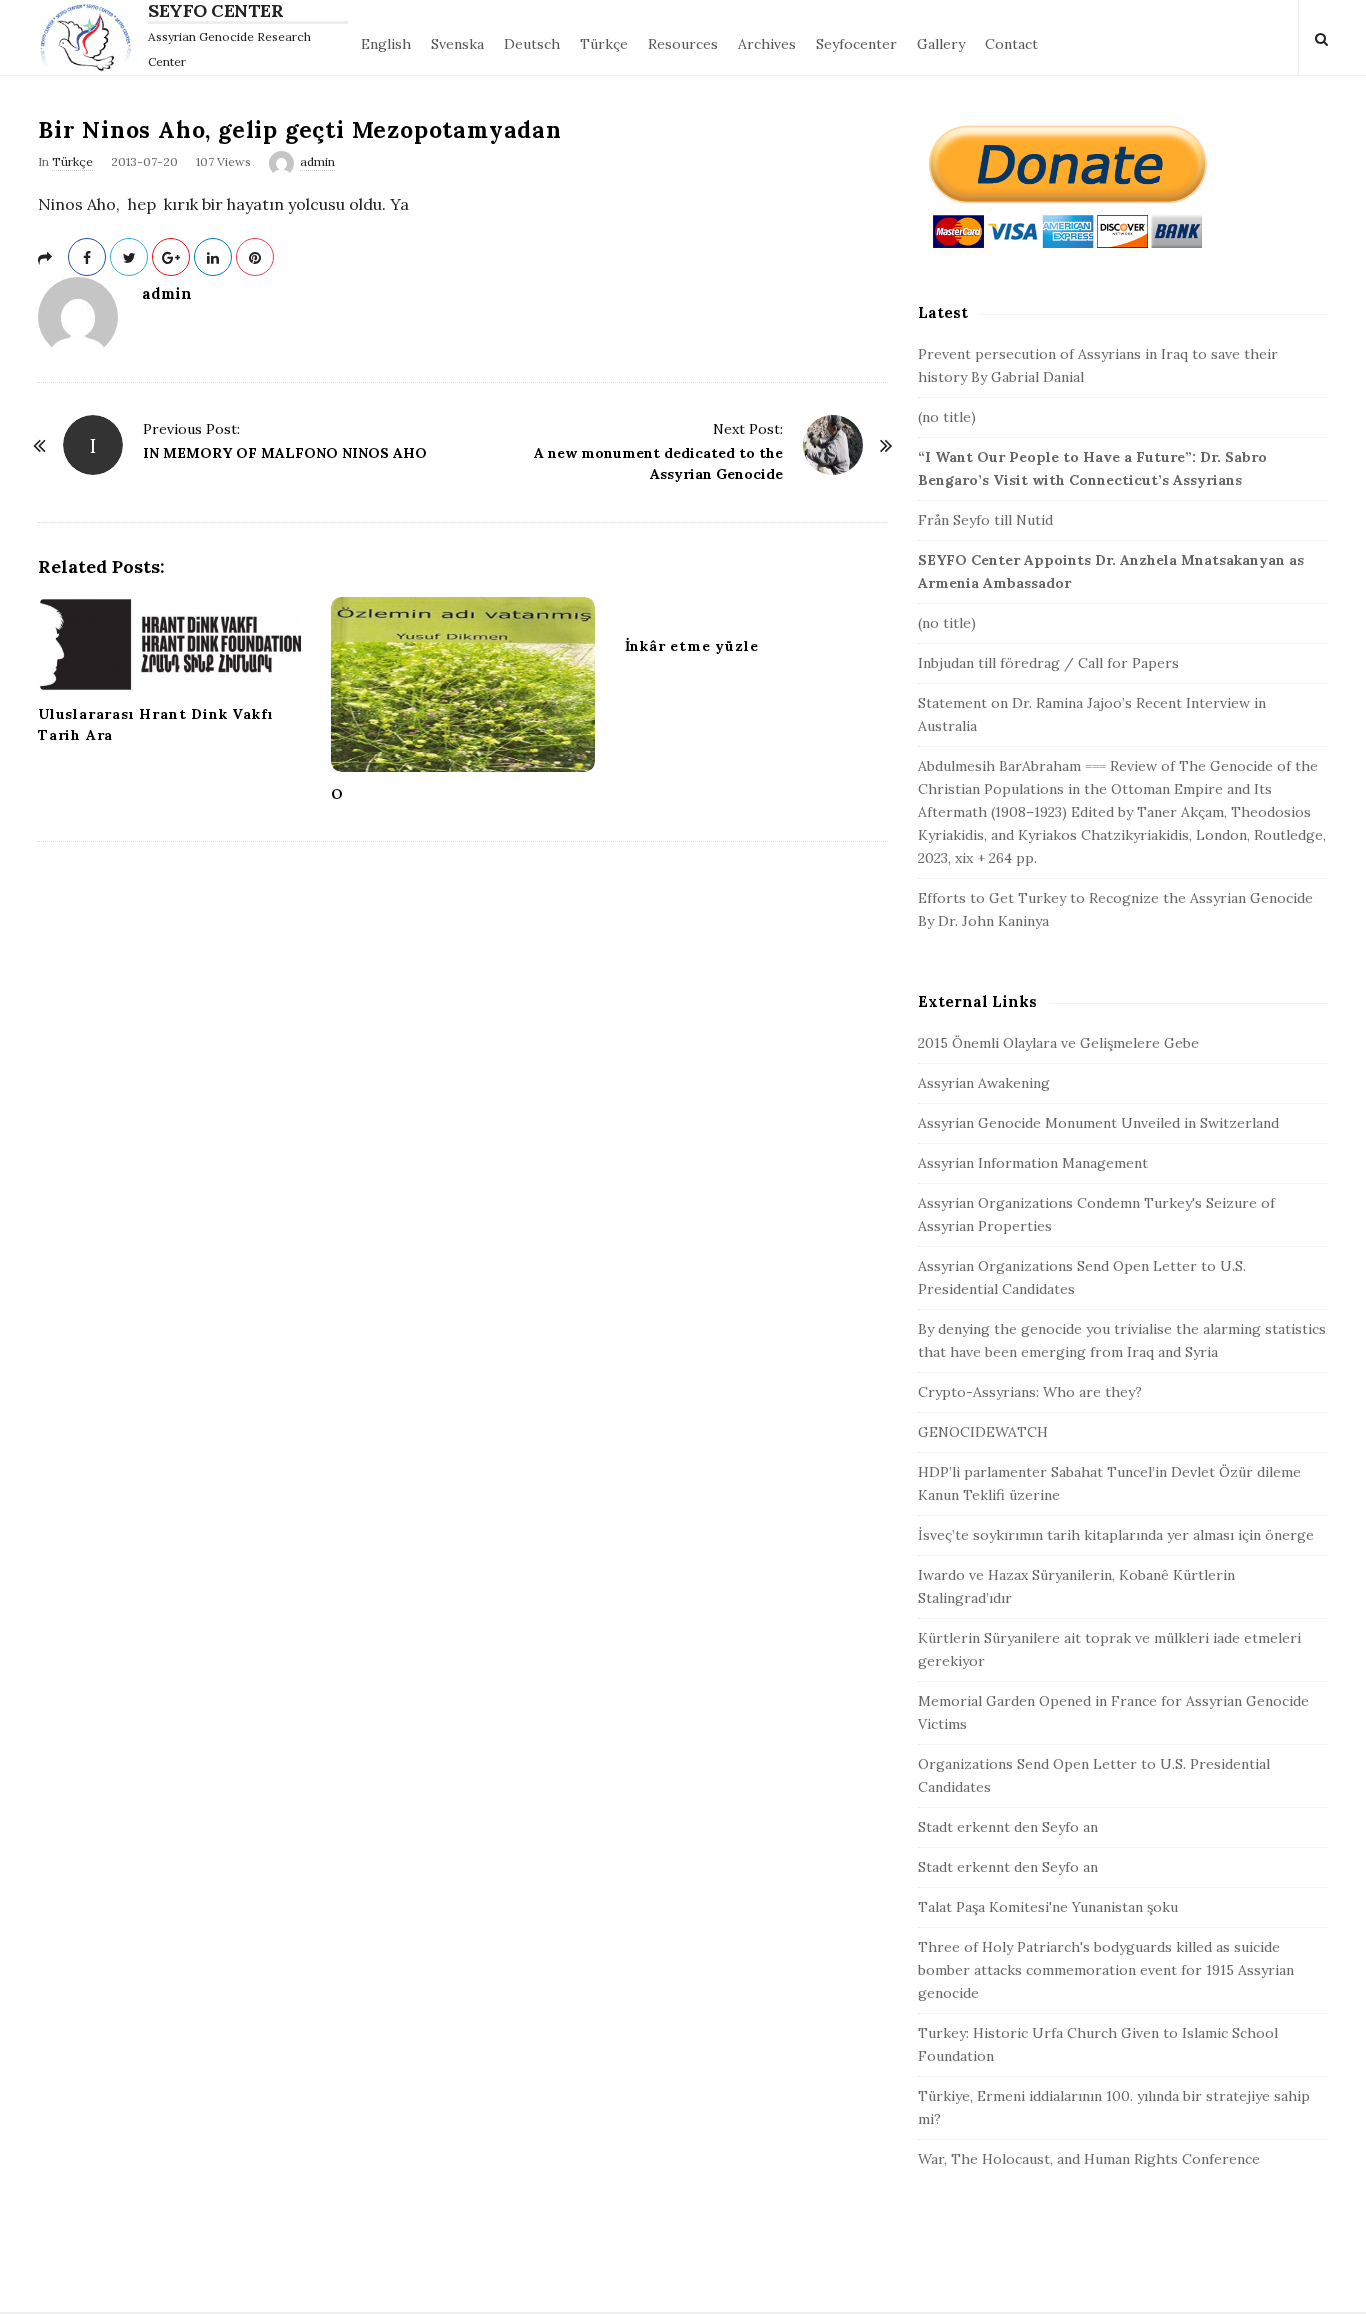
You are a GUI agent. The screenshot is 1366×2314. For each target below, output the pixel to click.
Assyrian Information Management (1033, 1163)
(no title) (947, 417)
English (386, 44)
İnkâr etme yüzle (692, 646)
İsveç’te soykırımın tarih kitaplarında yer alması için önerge (1116, 1535)
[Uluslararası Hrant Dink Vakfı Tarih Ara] (169, 644)
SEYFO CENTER (215, 11)
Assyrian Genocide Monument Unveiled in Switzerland (1098, 1123)
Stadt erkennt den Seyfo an (1008, 1827)
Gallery (941, 44)
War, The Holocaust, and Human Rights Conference (1089, 2159)
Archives (767, 44)
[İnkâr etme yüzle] (756, 610)
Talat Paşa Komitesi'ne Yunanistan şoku (1048, 1907)
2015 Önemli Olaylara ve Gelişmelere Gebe (1058, 1043)
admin (317, 161)
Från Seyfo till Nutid (985, 520)
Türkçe (604, 44)
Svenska (457, 44)
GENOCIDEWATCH (983, 1432)
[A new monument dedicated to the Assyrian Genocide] (833, 445)
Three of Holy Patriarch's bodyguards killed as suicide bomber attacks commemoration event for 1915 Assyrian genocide (1106, 1970)
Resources (683, 44)
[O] (462, 684)
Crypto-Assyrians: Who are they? (1030, 1392)
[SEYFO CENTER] (90, 37)
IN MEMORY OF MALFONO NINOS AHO (285, 453)
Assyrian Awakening (984, 1083)
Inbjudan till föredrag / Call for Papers (1048, 663)
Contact (1011, 44)
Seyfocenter (856, 44)
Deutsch (532, 44)
